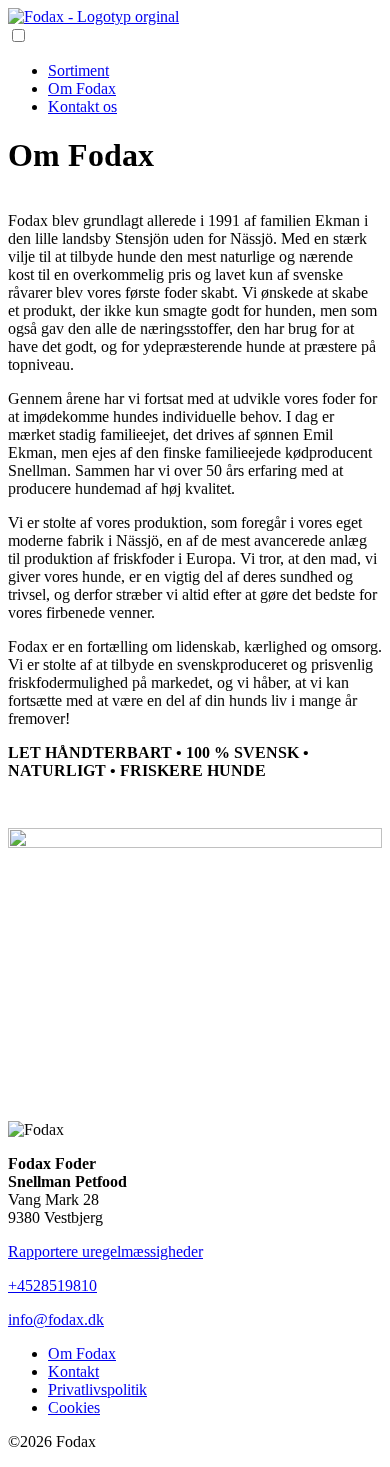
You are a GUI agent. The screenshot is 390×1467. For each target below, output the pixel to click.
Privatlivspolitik (97, 1389)
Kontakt (73, 1371)
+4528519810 (52, 1285)
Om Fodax (82, 88)
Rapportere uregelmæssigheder (105, 1251)
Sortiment (78, 70)
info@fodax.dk (56, 1319)
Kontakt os (82, 106)
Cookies (74, 1407)
